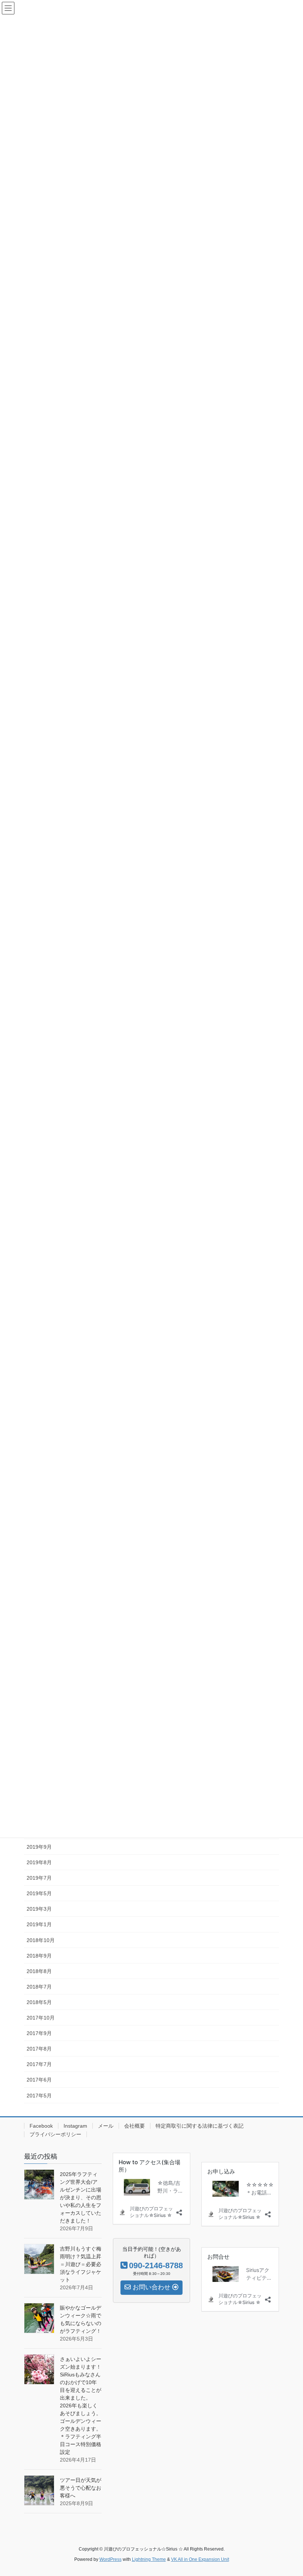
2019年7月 (39, 1878)
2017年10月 (41, 2018)
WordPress (110, 2559)
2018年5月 (39, 2002)
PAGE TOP (289, 2492)
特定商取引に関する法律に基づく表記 (200, 2126)
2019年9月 (39, 1847)
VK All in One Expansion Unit (200, 2559)
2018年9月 (39, 1956)
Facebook (41, 2126)
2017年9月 (39, 2033)
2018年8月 (39, 1971)
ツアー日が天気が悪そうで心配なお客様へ (81, 2488)
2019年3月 (39, 1909)
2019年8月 (39, 1862)
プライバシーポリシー (55, 2134)
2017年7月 (39, 2064)
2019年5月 (39, 1893)
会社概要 (135, 2126)
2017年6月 (39, 2080)
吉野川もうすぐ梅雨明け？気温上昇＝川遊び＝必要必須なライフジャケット (81, 2264)
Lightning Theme (149, 2559)
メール (106, 2126)
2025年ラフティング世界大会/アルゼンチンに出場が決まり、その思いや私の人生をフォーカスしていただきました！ (81, 2197)
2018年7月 (39, 1987)
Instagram (75, 2126)
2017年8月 (39, 2049)
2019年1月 (39, 1924)
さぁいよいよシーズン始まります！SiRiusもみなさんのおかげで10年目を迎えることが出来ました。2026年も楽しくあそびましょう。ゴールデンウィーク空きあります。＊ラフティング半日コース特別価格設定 (81, 2406)
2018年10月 (41, 1940)
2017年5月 (39, 2096)
